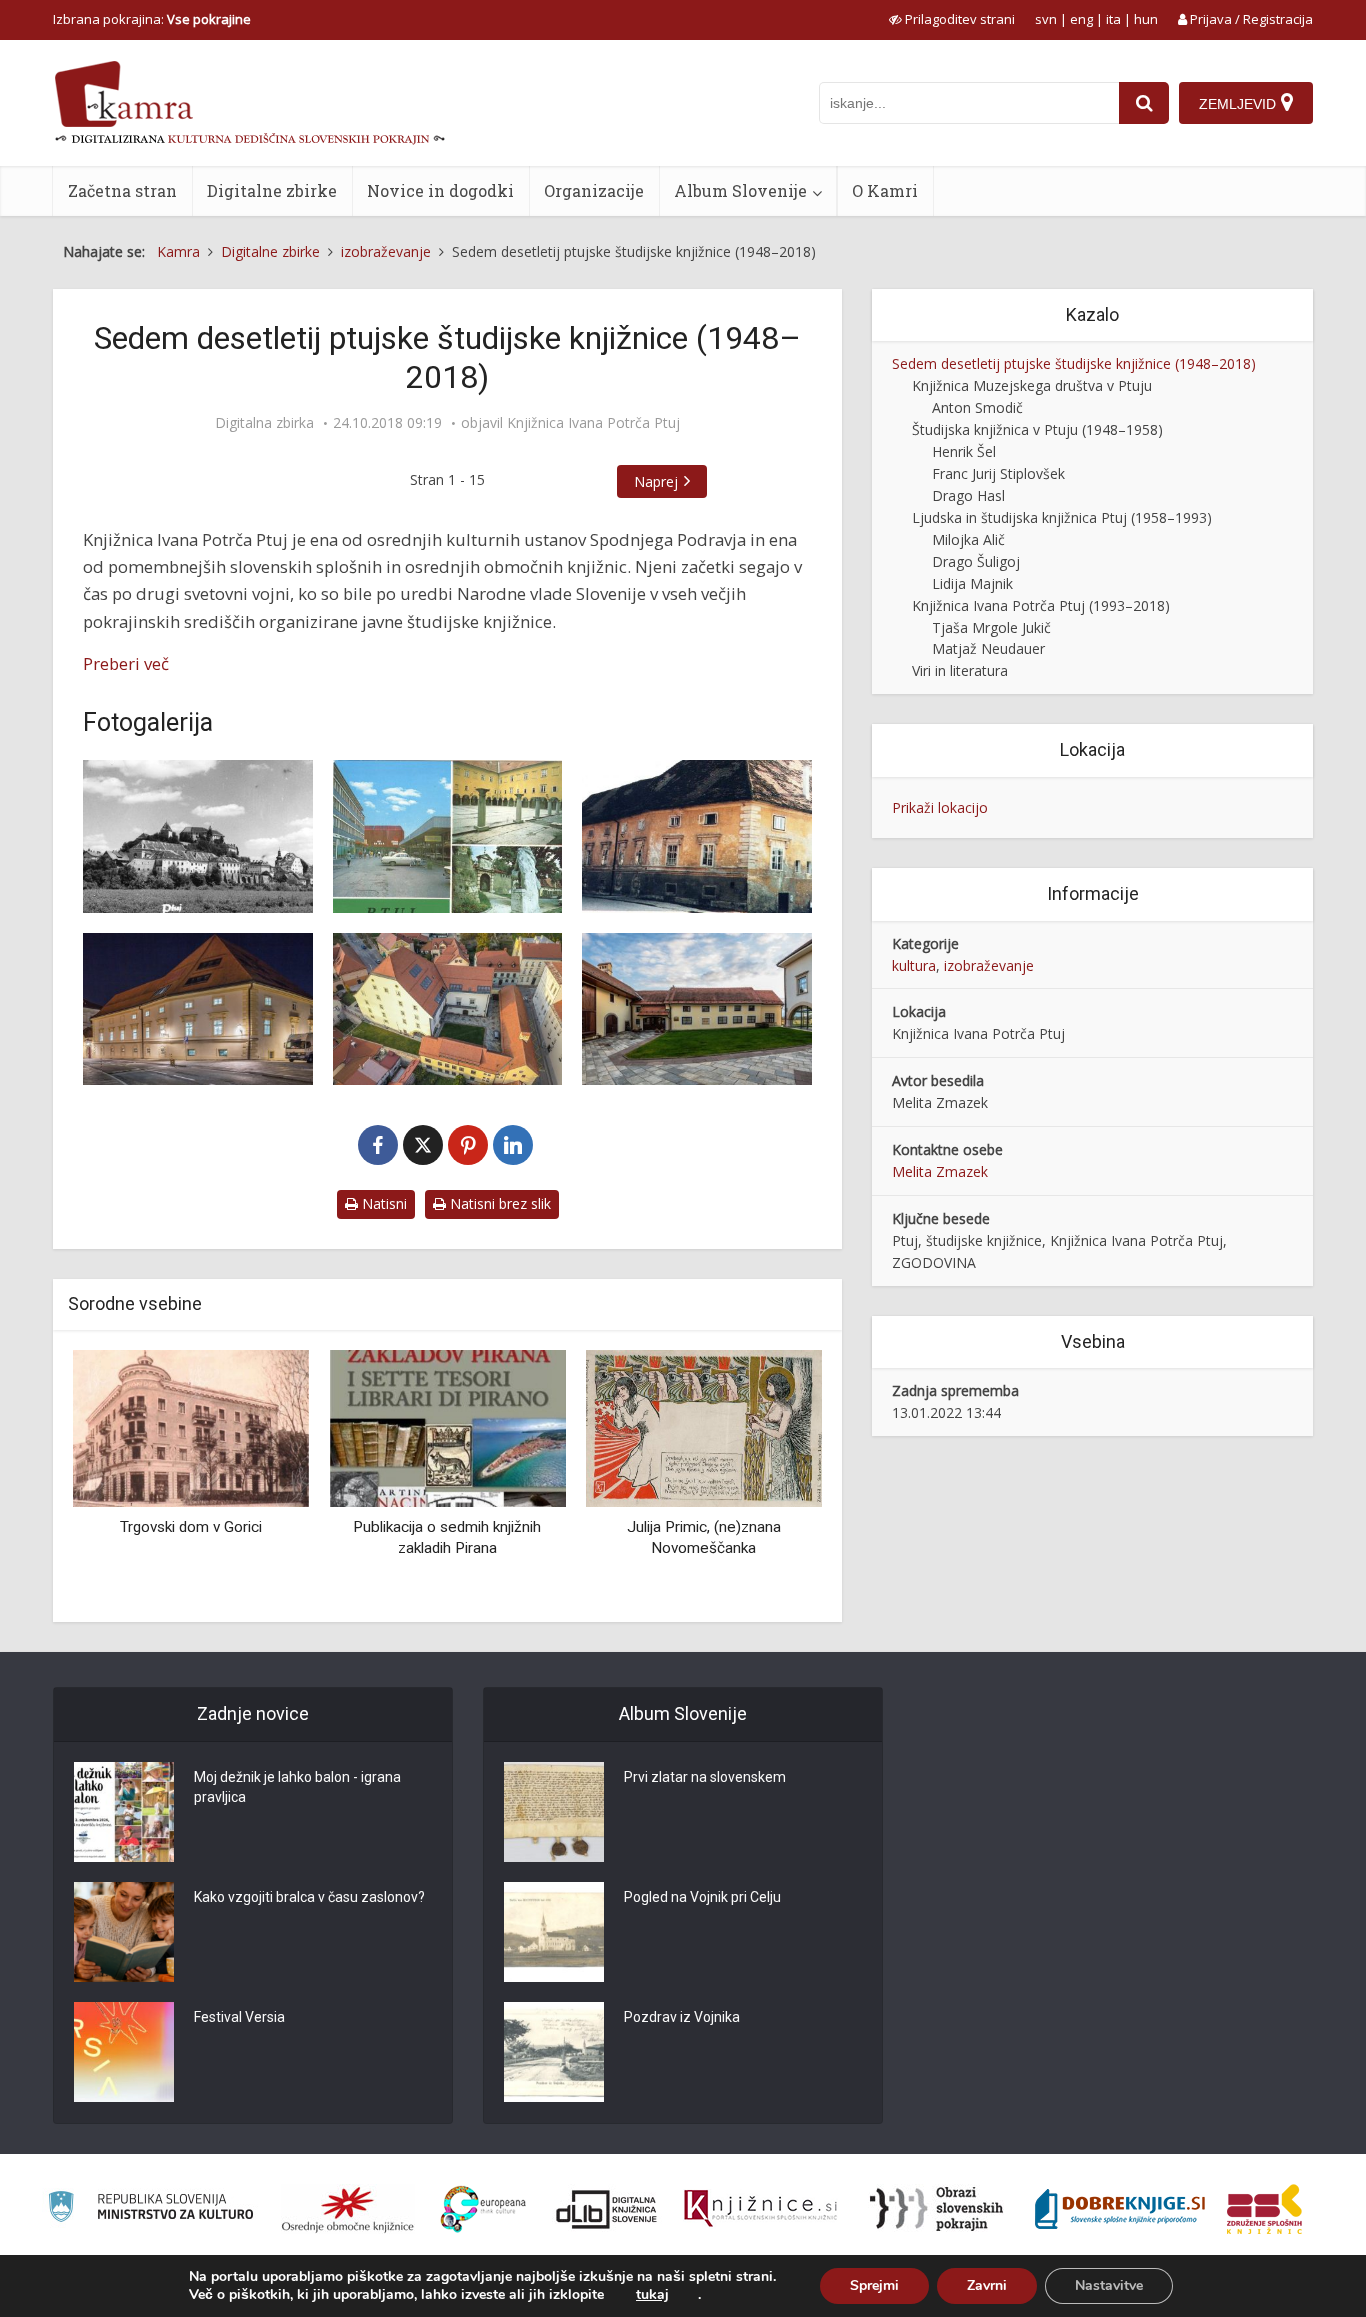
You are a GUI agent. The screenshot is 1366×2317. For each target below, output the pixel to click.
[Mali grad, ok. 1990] (697, 836)
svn (1046, 19)
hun (1146, 19)
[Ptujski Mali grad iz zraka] (448, 1009)
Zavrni (987, 2285)
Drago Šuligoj (976, 561)
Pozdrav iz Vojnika (682, 2017)
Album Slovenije (740, 190)
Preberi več (126, 663)
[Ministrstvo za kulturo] (150, 2209)
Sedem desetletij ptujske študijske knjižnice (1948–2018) (1074, 363)
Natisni (382, 1203)
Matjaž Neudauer (988, 648)
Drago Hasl (968, 495)
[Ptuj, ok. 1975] (448, 836)
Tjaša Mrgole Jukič (991, 627)
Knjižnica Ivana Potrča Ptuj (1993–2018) (1041, 605)
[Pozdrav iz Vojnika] (554, 2052)
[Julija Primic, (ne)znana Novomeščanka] (704, 1426)
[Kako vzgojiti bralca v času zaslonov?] (124, 1932)
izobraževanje (989, 965)
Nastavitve (1109, 2285)
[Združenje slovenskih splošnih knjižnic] (760, 2209)
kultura (914, 965)
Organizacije (594, 190)
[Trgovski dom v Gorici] (191, 1426)
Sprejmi (874, 2285)
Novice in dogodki (440, 190)
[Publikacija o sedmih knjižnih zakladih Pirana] (447, 1426)
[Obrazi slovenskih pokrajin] (936, 2209)
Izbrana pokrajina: (152, 19)
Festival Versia (239, 2017)
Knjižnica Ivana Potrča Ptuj (593, 423)
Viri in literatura (960, 670)
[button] (772, 1478)
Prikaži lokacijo (940, 807)
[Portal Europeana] (483, 2209)
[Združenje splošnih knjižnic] (1264, 2209)
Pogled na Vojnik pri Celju (702, 1897)
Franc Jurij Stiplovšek (998, 473)
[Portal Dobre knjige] (1120, 2209)
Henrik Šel (964, 451)
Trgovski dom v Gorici (191, 1527)
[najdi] (1144, 103)
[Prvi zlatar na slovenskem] (554, 1812)
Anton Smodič (977, 407)
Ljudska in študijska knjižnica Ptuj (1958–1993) (1062, 517)
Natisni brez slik (498, 1203)
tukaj (652, 2295)
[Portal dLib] (607, 2209)
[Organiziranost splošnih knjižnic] (348, 2209)
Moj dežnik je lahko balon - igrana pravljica (297, 1787)
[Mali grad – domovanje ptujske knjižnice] (198, 1009)
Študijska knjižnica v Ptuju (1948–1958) (1037, 429)
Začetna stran (122, 190)
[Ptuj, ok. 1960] (198, 836)
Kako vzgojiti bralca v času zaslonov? (309, 1897)
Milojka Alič (968, 539)
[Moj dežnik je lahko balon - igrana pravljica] (124, 1812)
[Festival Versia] (124, 2052)
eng (1081, 19)
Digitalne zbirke (272, 190)
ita (1113, 19)
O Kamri (885, 190)
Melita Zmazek (940, 1171)
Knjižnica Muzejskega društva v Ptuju (1032, 385)
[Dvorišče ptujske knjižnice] (697, 1009)
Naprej (656, 481)
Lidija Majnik (972, 583)
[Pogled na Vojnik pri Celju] (554, 1932)
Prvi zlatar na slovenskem (705, 1777)
